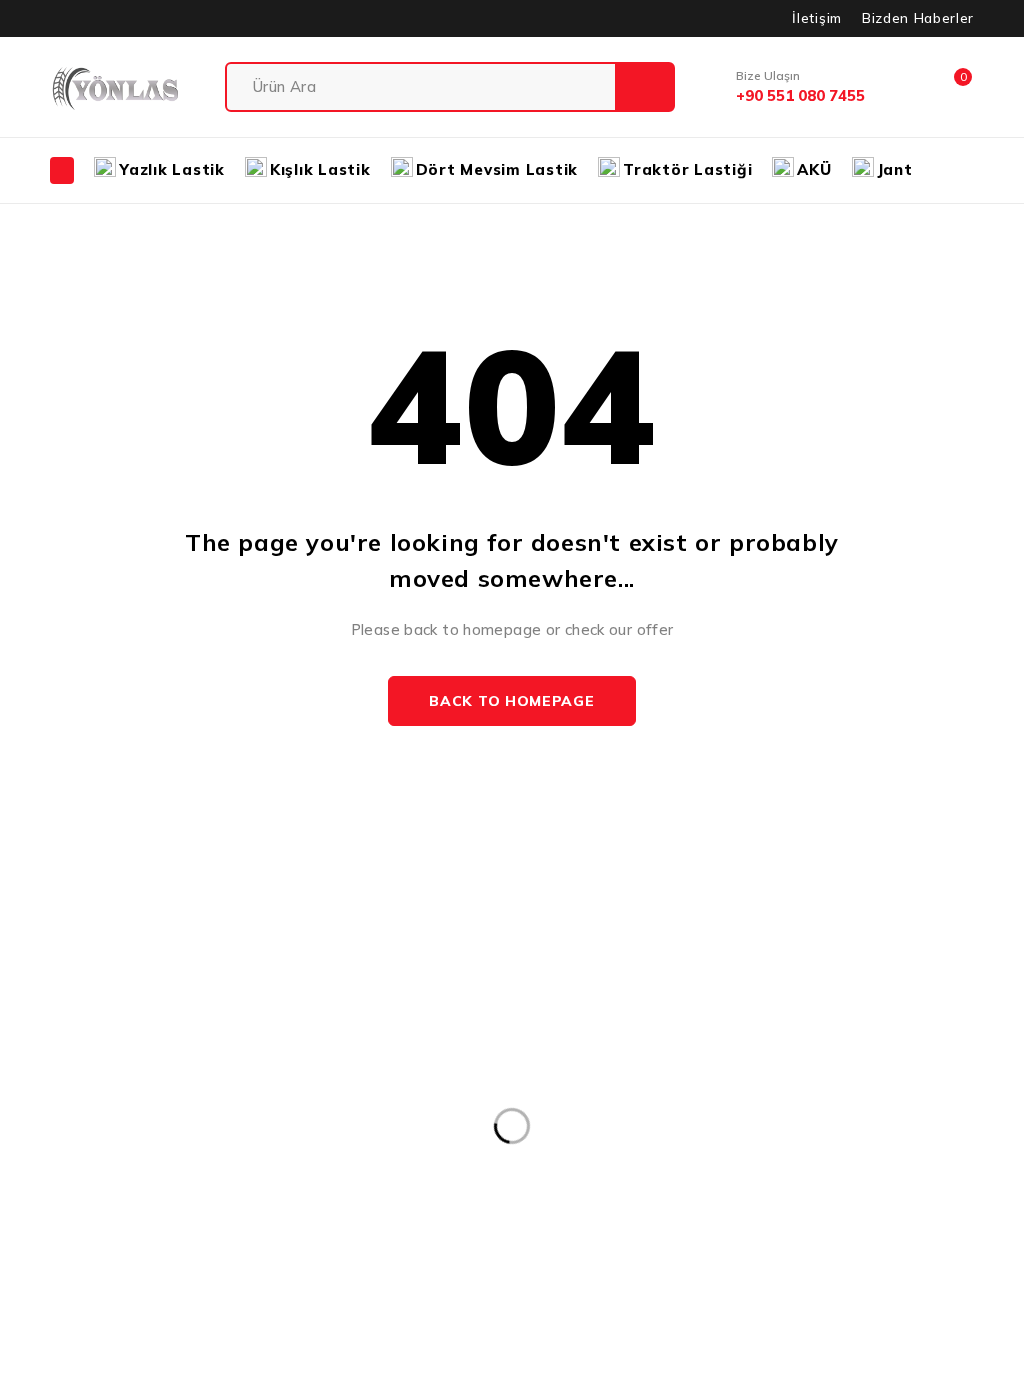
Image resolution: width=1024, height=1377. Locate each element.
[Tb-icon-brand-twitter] (70, 1196)
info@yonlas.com (74, 1073)
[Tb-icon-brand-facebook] (25, 1196)
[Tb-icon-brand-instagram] (116, 1196)
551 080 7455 (115, 1103)
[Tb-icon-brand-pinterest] (161, 1196)
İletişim (816, 18)
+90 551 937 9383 (95, 1147)
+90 (33, 1103)
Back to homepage (511, 701)
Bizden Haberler (918, 18)
